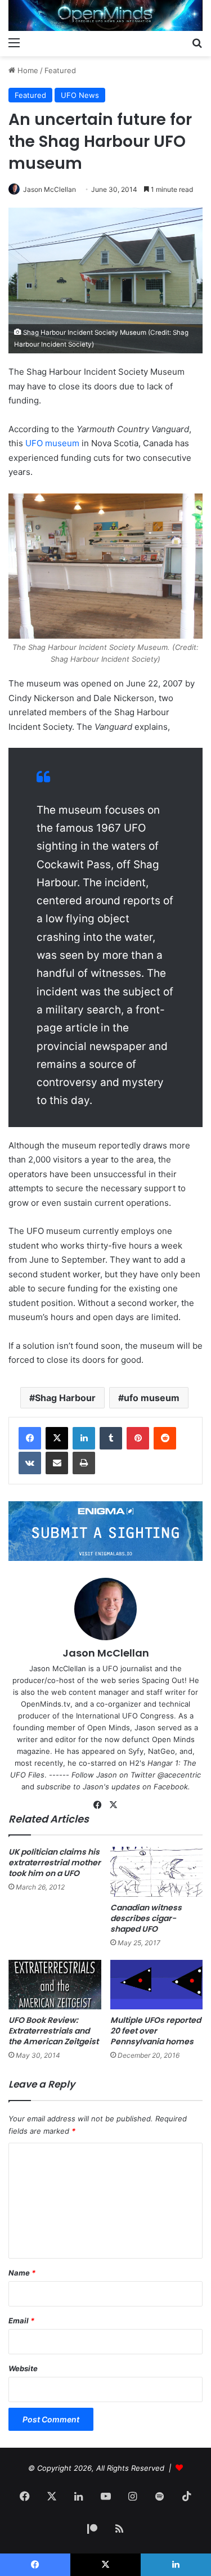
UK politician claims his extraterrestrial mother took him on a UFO (55, 1863)
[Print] (84, 1463)
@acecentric (179, 1775)
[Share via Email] (57, 1463)
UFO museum (52, 443)
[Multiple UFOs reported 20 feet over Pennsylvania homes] (157, 1985)
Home (27, 70)
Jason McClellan (50, 189)
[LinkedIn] (84, 1438)
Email (21, 2321)
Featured (60, 70)
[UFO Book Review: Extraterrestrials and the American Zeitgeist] (55, 1985)
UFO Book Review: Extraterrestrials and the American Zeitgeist (53, 2031)
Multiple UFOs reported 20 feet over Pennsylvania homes (156, 2031)
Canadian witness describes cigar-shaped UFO (146, 1918)
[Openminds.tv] (105, 15)
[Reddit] (165, 1438)
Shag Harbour (65, 1398)
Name (22, 2273)
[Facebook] (30, 1438)
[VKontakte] (30, 1463)
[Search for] (197, 42)
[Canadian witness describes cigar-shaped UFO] (157, 1872)
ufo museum (152, 1398)
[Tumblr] (111, 1438)
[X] (57, 1438)
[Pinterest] (138, 1438)
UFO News (80, 95)
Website (23, 2368)
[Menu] (14, 42)
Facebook (171, 1787)
